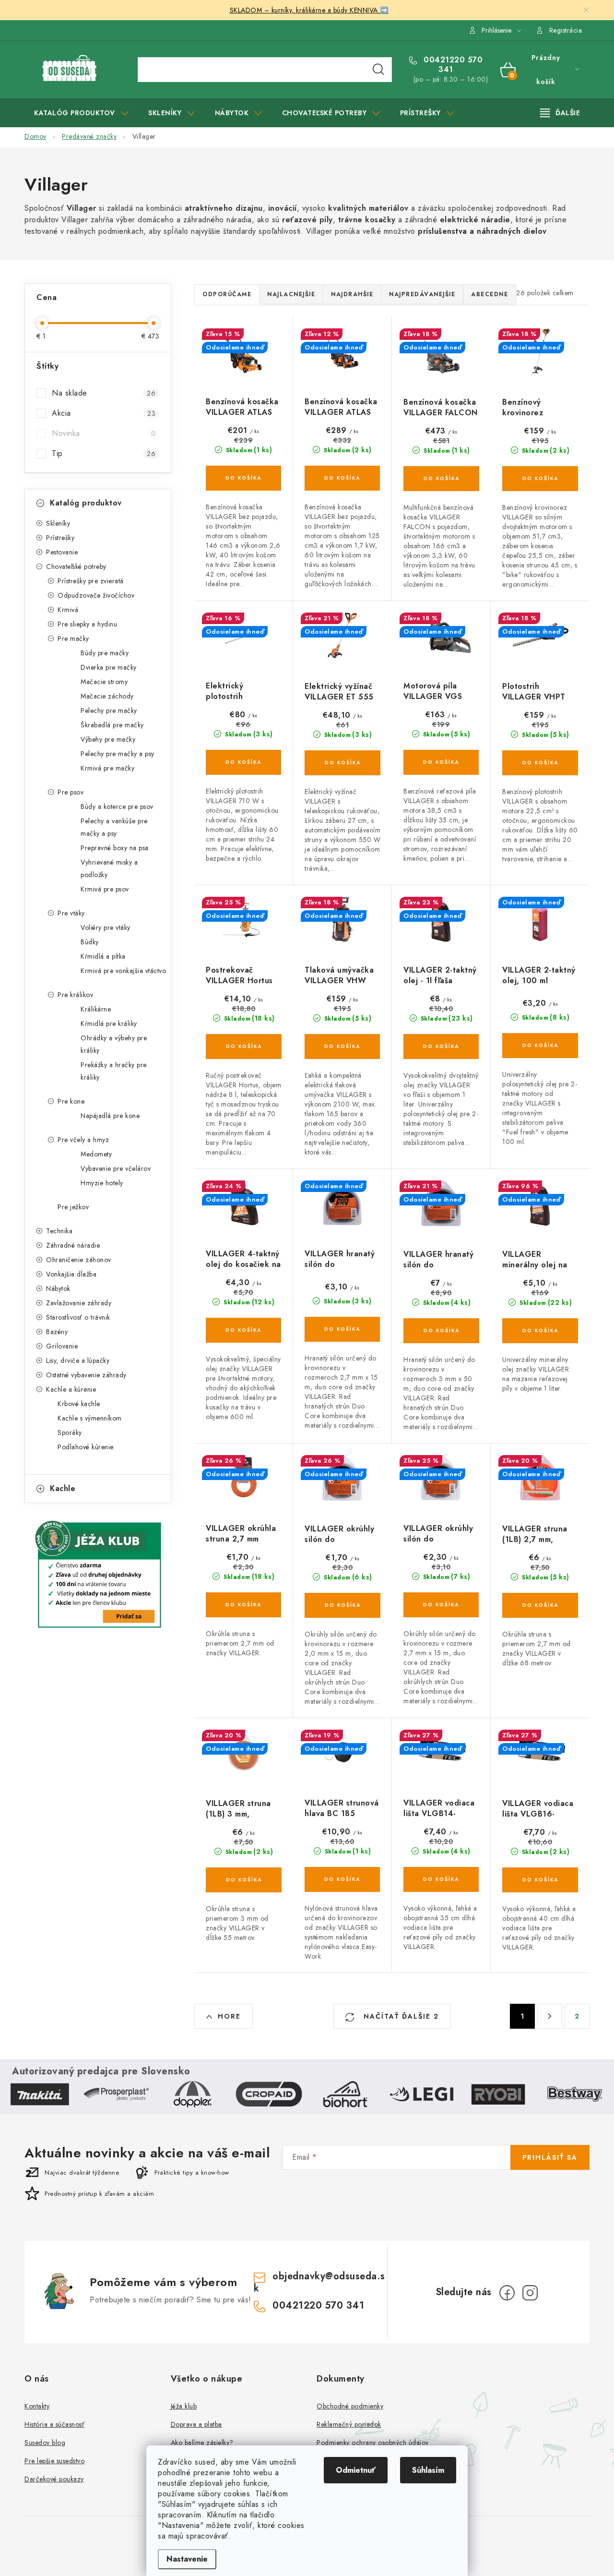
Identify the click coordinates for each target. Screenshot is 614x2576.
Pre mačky (73, 638)
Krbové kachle (79, 1404)
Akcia (104, 413)
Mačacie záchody (107, 696)
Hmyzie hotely (102, 1183)
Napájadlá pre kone (110, 1116)
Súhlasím (428, 2470)
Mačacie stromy (104, 682)
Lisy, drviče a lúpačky (78, 1360)
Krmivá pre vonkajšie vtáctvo (123, 971)
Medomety (96, 1154)
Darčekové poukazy (54, 2479)
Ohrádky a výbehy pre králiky (114, 1044)
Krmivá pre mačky (107, 768)
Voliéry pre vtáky (106, 927)
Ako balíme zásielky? (202, 2443)
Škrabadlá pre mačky (112, 725)
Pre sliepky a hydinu (87, 624)
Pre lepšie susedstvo (54, 2461)
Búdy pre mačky (105, 653)
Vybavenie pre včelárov (116, 1168)
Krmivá (68, 610)
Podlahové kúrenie (86, 1447)
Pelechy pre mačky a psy (118, 754)
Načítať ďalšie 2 (400, 2016)
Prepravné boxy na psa (115, 848)
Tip (104, 453)
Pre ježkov (73, 1207)
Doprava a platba (196, 2424)
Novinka (104, 433)
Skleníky (58, 523)
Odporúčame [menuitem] (227, 294)
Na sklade (104, 393)
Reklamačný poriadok (349, 2424)
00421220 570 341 (452, 65)
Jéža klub (184, 2406)
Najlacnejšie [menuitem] (291, 294)
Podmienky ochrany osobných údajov (373, 2443)
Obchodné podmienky (350, 2406)
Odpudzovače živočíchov (96, 595)
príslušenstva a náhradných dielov (481, 231)
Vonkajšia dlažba (71, 1274)
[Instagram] (530, 2293)
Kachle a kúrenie (71, 1389)
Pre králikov (75, 995)
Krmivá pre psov (105, 889)
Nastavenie (187, 2559)
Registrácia (566, 30)
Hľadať (378, 70)
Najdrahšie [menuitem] (352, 294)
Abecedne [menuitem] (490, 294)
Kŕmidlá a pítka (103, 956)
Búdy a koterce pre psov (117, 807)
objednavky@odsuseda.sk (319, 2282)
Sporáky (70, 1432)
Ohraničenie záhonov (79, 1260)
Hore (229, 2016)
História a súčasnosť (54, 2424)
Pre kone (71, 1101)
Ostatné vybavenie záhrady (86, 1375)
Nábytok (58, 1288)
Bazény (57, 1332)
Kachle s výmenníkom (90, 1418)
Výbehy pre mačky (108, 739)
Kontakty (37, 2406)
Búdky (90, 942)
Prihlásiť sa (550, 2157)
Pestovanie (62, 552)
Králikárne (96, 1009)
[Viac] (560, 113)
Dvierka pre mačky (109, 667)
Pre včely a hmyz (83, 1140)
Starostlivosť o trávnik (78, 1317)
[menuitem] (81, 113)
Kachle (63, 1488)
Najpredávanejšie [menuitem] (422, 294)
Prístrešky (60, 538)
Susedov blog (45, 2443)
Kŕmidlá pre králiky (109, 1023)
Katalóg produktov (86, 503)
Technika (59, 1231)
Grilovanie (62, 1346)
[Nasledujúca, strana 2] (550, 2016)
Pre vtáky (71, 913)
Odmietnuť (356, 2470)
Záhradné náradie (73, 1245)
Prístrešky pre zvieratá (91, 581)
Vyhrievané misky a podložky (109, 868)
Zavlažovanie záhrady (79, 1303)
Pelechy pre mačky (109, 710)
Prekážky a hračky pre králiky (114, 1071)
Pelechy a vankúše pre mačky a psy (114, 827)
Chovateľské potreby (76, 566)
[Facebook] (507, 2293)
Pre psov (71, 792)
